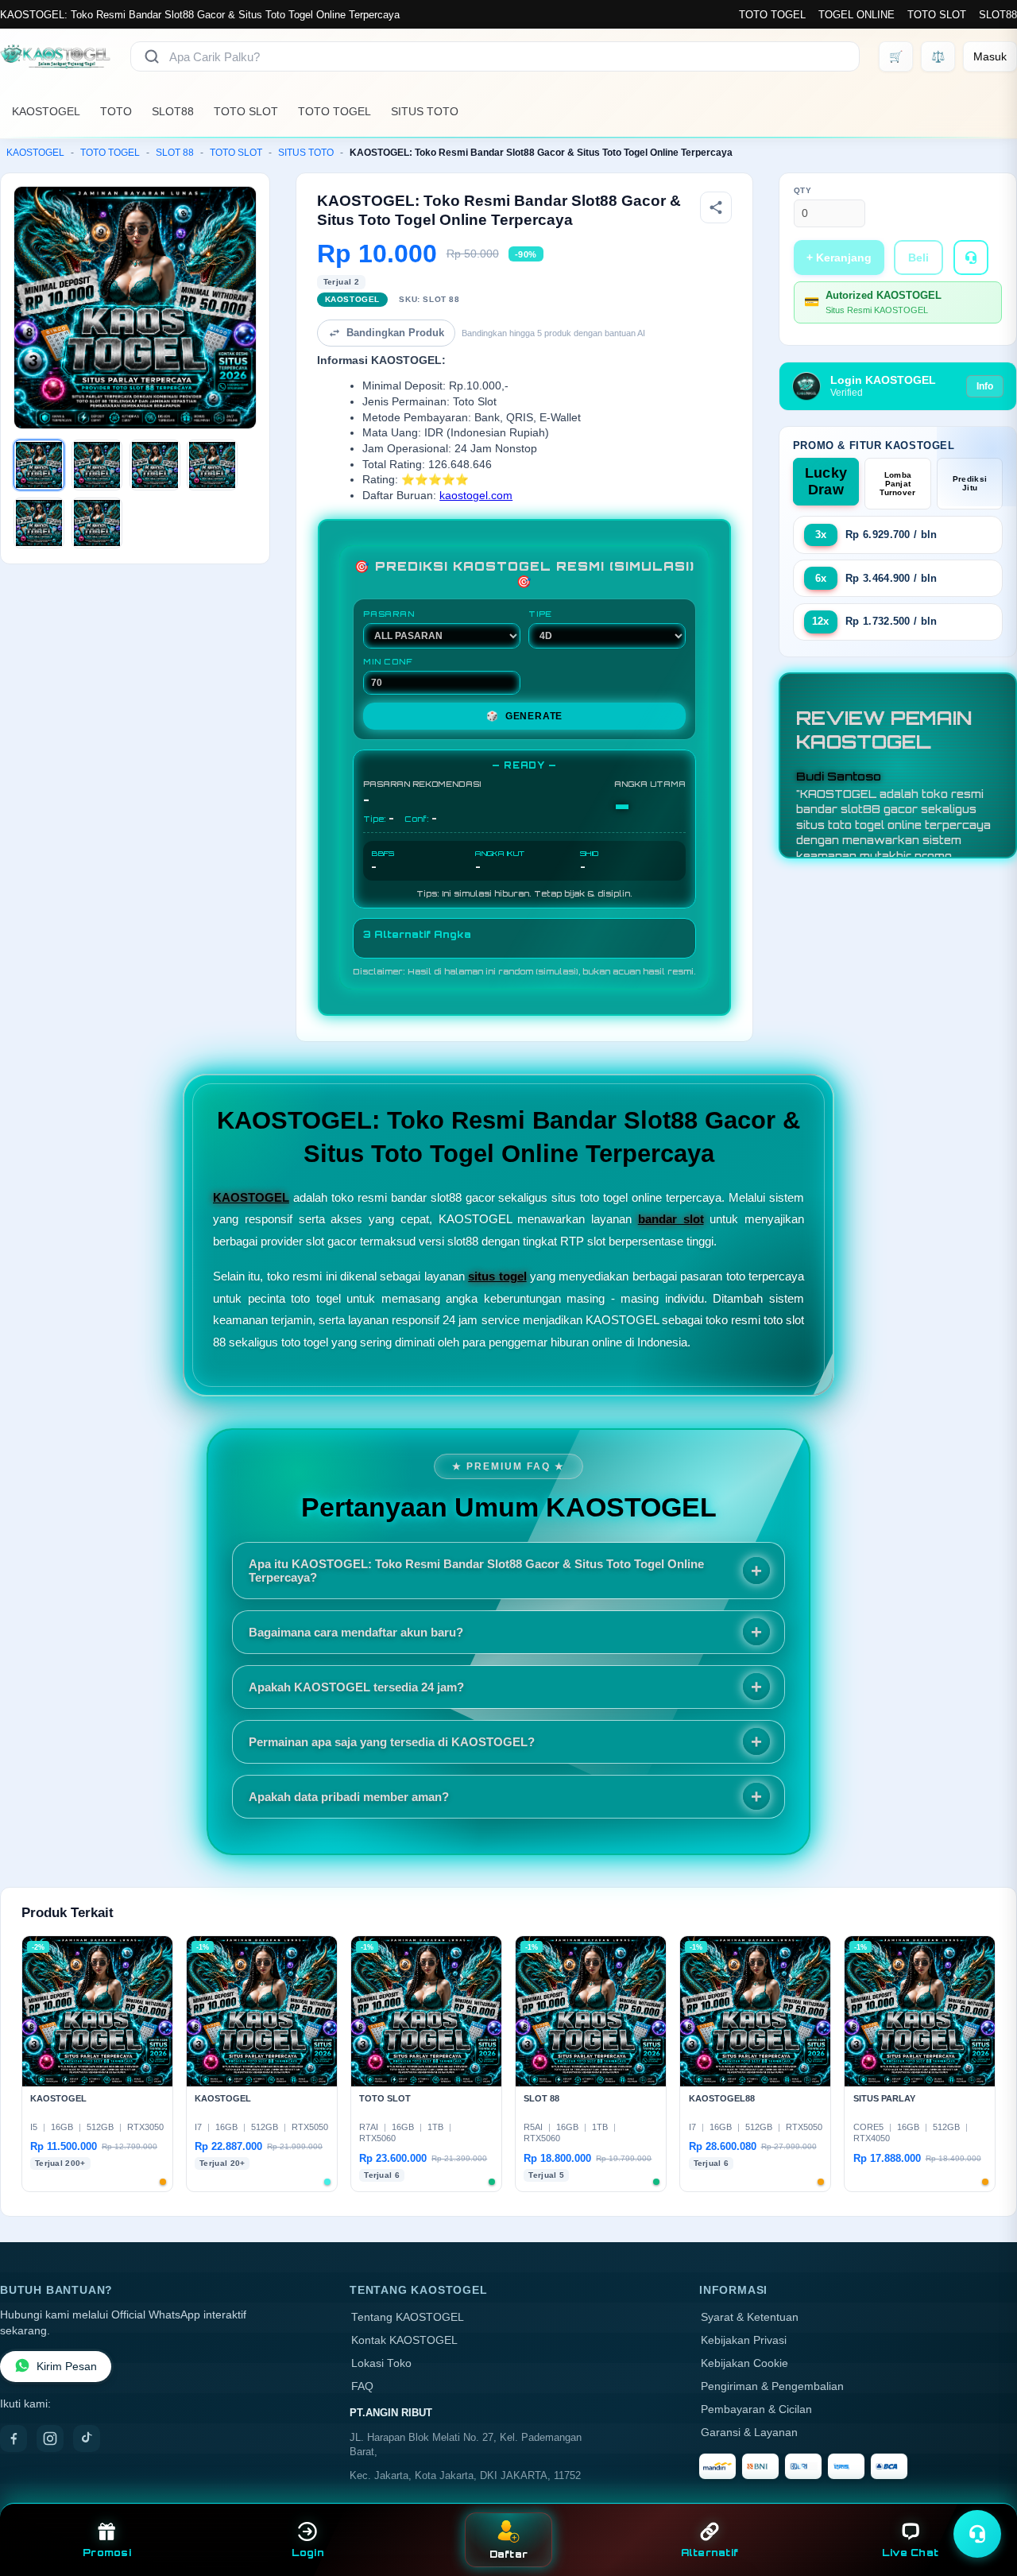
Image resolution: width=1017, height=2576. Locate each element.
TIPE (540, 614)
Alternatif (710, 2553)
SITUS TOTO (425, 111)
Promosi (107, 2553)
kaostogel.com (476, 496)
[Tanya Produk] (971, 258)
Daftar (509, 2554)
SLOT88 (998, 15)
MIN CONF (388, 661)
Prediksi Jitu (970, 483)
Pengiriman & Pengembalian (772, 2386)
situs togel (497, 1276)
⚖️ (938, 56)
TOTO (116, 111)
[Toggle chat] (977, 2534)
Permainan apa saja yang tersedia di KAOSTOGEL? (392, 1742)
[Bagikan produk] (716, 207)
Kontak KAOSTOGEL (404, 2340)
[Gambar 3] (155, 465)
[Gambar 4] (212, 465)
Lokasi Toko (381, 2363)
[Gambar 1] (39, 465)
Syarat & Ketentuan (750, 2317)
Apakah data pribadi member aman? (349, 1797)
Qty (803, 190)
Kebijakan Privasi (744, 2340)
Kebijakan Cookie (744, 2363)
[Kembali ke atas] (982, 2495)
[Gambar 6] (97, 523)
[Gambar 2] (97, 465)
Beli (918, 258)
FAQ (362, 2386)
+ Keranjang (839, 258)
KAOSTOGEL (46, 111)
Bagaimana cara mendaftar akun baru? (356, 1632)
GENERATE (524, 716)
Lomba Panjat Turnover (897, 484)
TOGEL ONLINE (857, 15)
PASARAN (389, 614)
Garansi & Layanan (749, 2433)
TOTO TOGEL (772, 15)
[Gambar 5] (39, 523)
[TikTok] (87, 2438)
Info (985, 386)
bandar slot (671, 1219)
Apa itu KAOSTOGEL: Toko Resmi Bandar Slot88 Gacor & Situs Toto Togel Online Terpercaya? (476, 1571)
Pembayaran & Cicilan (756, 2409)
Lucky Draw (826, 481)
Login (308, 2553)
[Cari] (152, 56)
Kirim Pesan (67, 2367)
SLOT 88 (175, 153)
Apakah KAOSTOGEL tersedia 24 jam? (356, 1687)
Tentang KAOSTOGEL (408, 2317)
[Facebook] (14, 2438)
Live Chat (910, 2553)
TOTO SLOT (937, 15)
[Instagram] (50, 2438)
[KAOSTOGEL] (56, 56)
